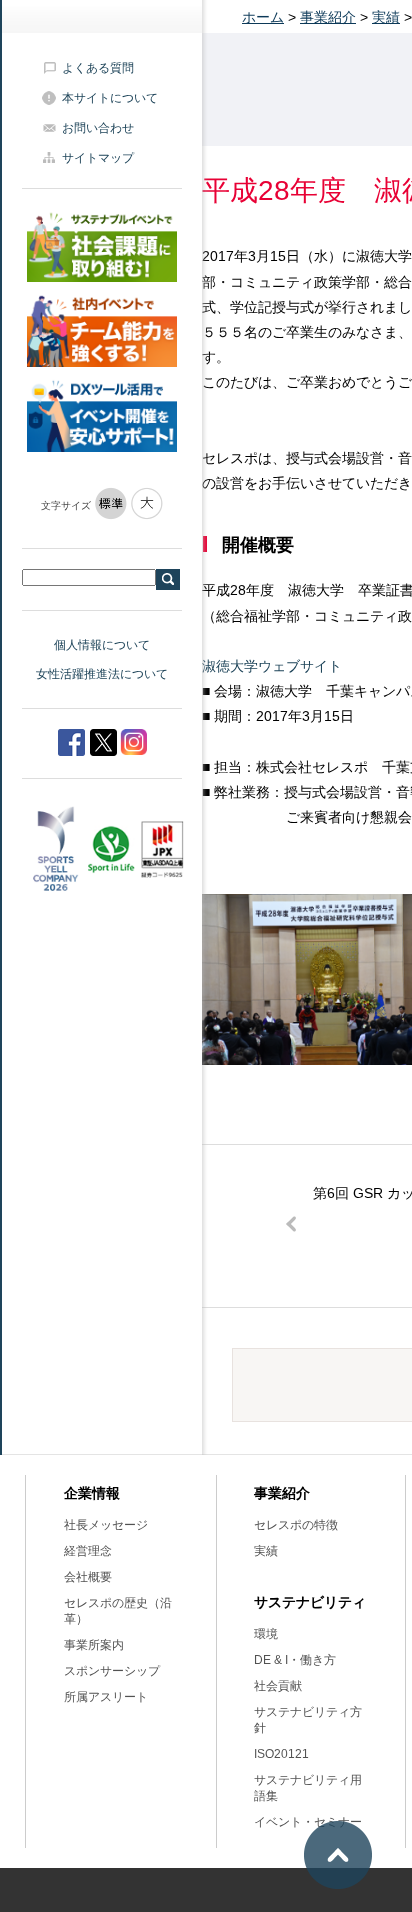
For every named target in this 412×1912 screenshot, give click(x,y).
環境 (266, 1634)
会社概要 (88, 1577)
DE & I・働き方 (295, 1660)
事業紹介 (328, 17)
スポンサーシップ (112, 1671)
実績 (386, 17)
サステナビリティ (310, 1602)
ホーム (263, 17)
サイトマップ (98, 158)
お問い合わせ (98, 128)
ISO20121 (281, 1754)
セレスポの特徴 (296, 1525)
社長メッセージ (106, 1525)
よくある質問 (98, 68)
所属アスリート (106, 1697)
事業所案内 (94, 1645)
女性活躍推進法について (102, 674)
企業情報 (92, 1493)
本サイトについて (110, 98)
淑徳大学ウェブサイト (272, 666)
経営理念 (88, 1551)
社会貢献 (278, 1686)
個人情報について (102, 645)
